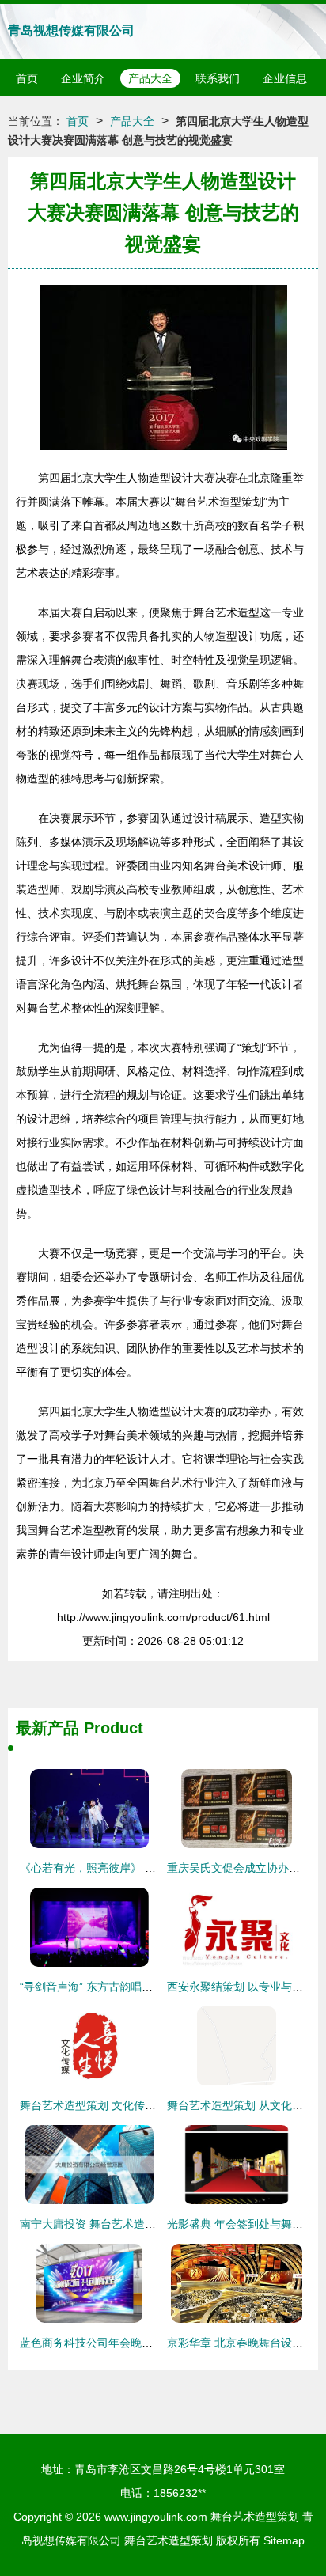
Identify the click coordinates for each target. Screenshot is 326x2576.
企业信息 (285, 78)
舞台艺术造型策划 (255, 2517)
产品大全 (150, 78)
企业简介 (83, 78)
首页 (27, 78)
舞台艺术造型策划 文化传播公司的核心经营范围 (138, 2105)
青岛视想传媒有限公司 (71, 30)
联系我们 (218, 78)
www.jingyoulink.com (156, 2517)
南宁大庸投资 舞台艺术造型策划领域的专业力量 (138, 2224)
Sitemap (284, 2540)
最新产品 (47, 1728)
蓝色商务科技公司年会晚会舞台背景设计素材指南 (142, 2343)
